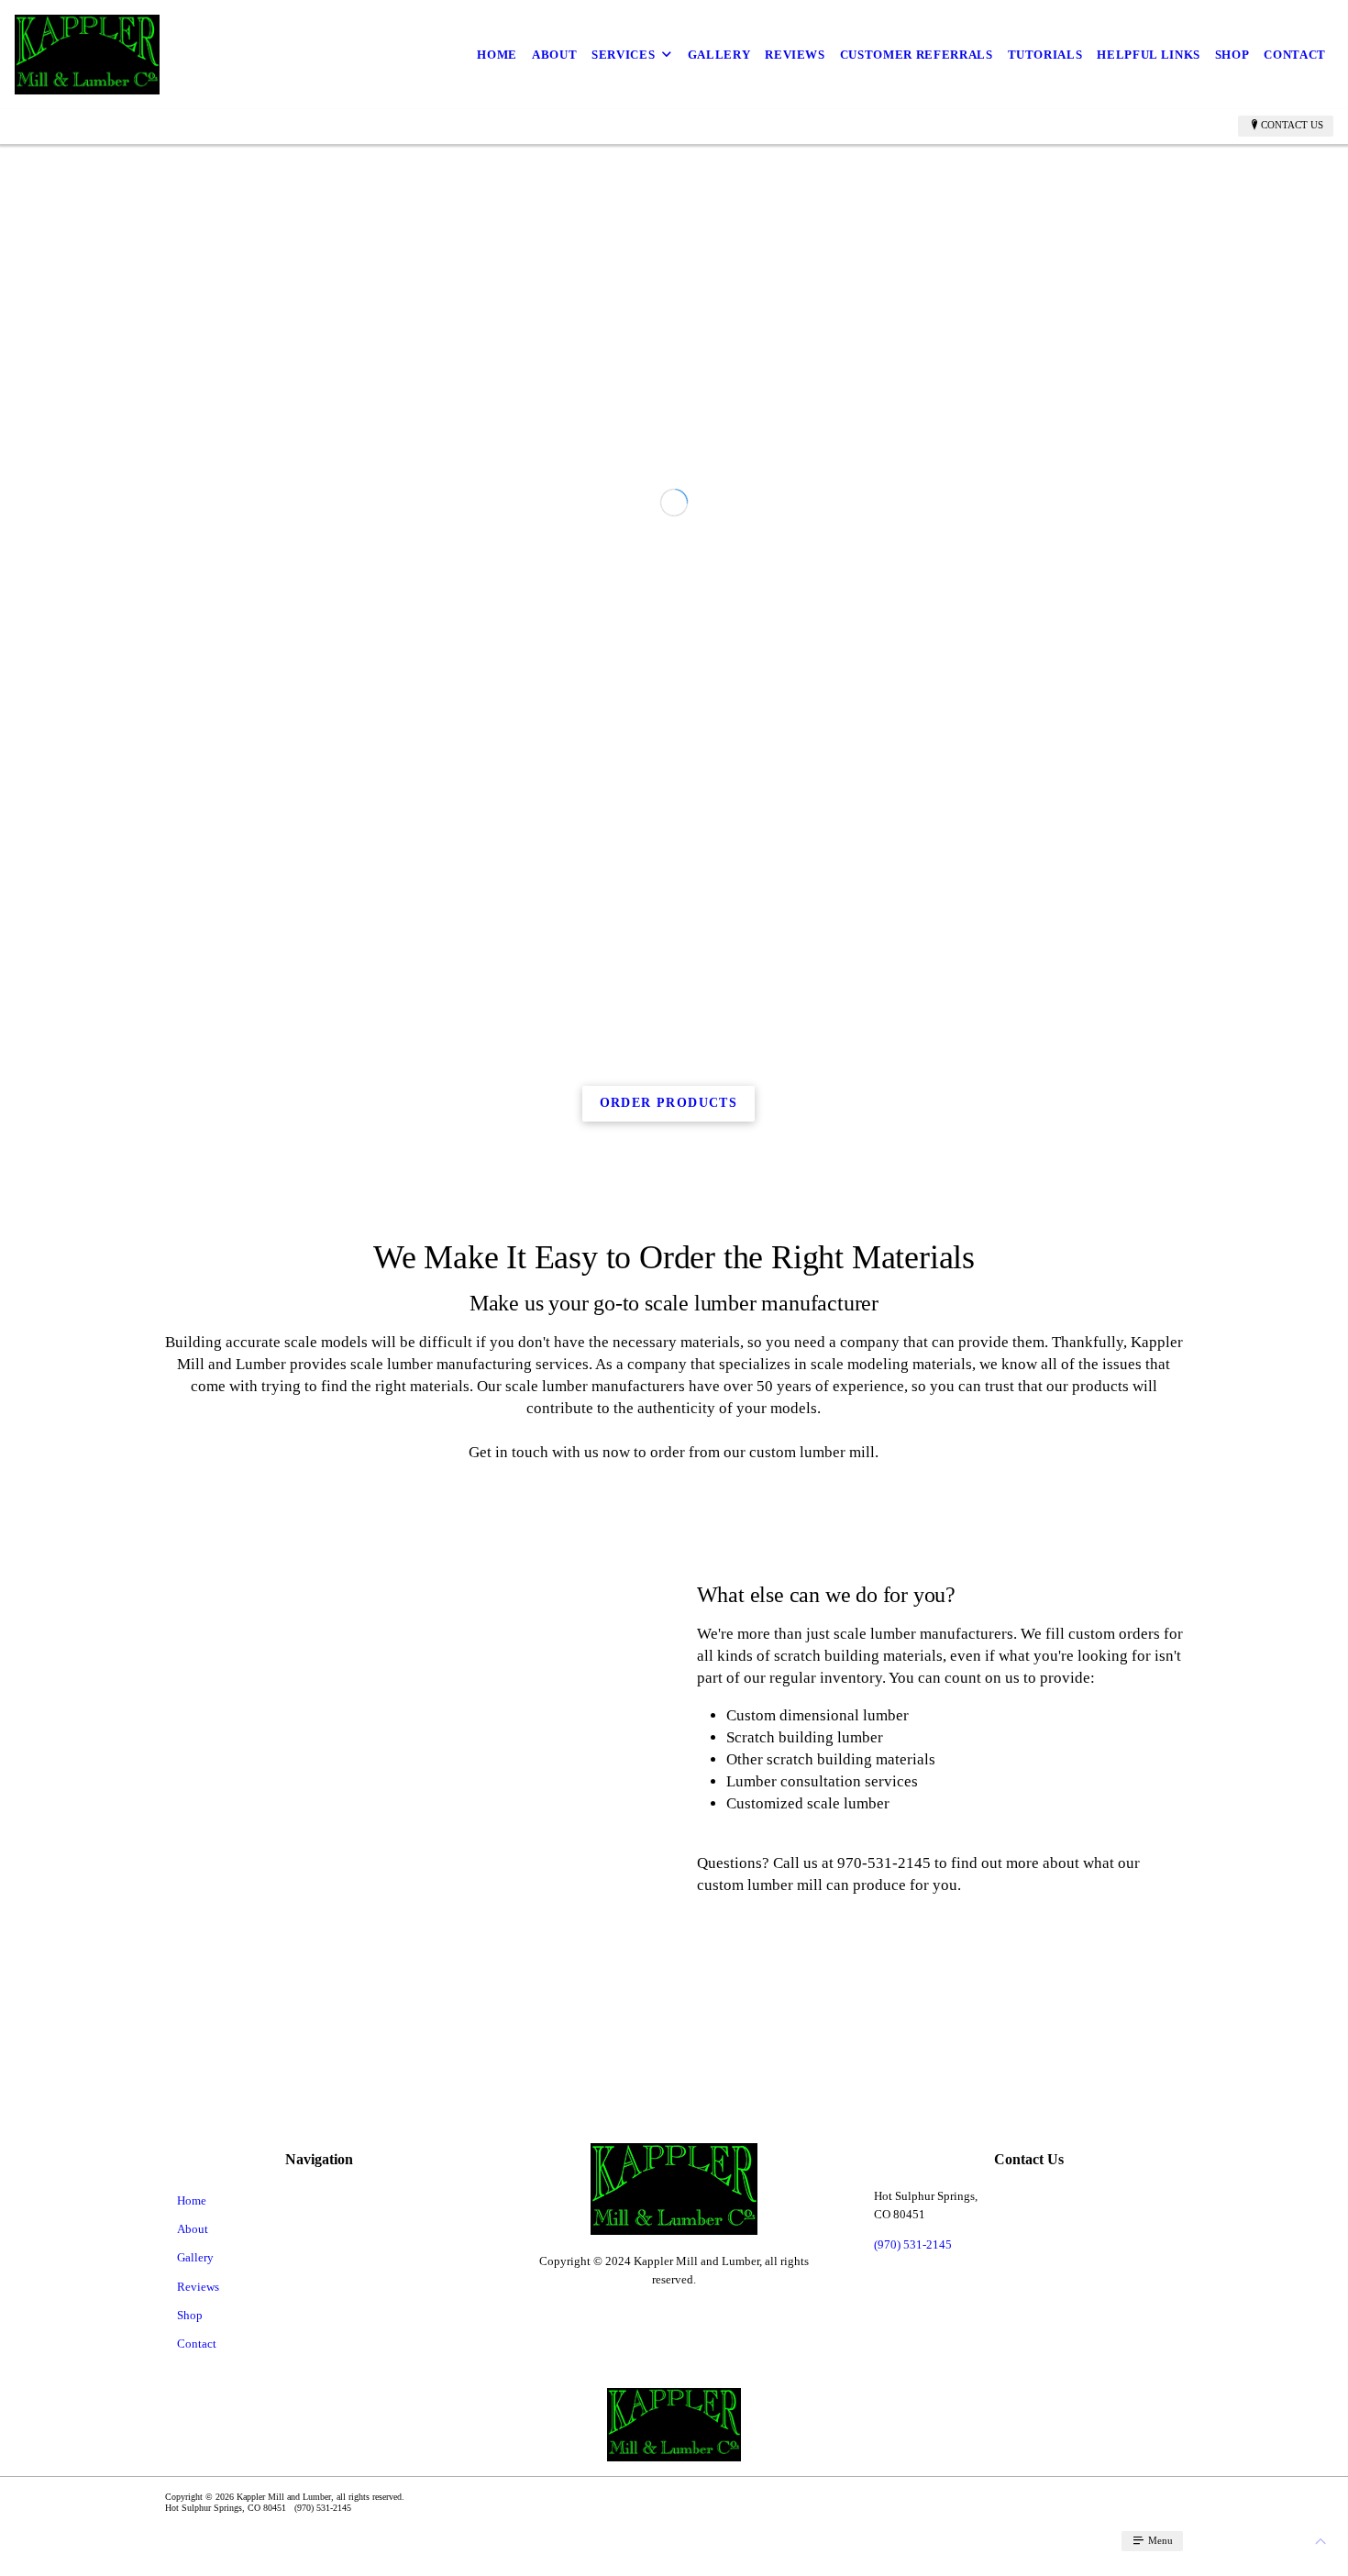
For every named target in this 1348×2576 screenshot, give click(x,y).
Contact (1295, 55)
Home (497, 55)
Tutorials (1045, 55)
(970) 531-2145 (913, 2528)
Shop (1232, 55)
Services (623, 55)
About (554, 55)
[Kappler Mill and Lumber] (87, 55)
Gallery (719, 55)
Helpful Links (1148, 55)
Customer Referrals (917, 55)
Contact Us (1292, 125)
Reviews (795, 55)
